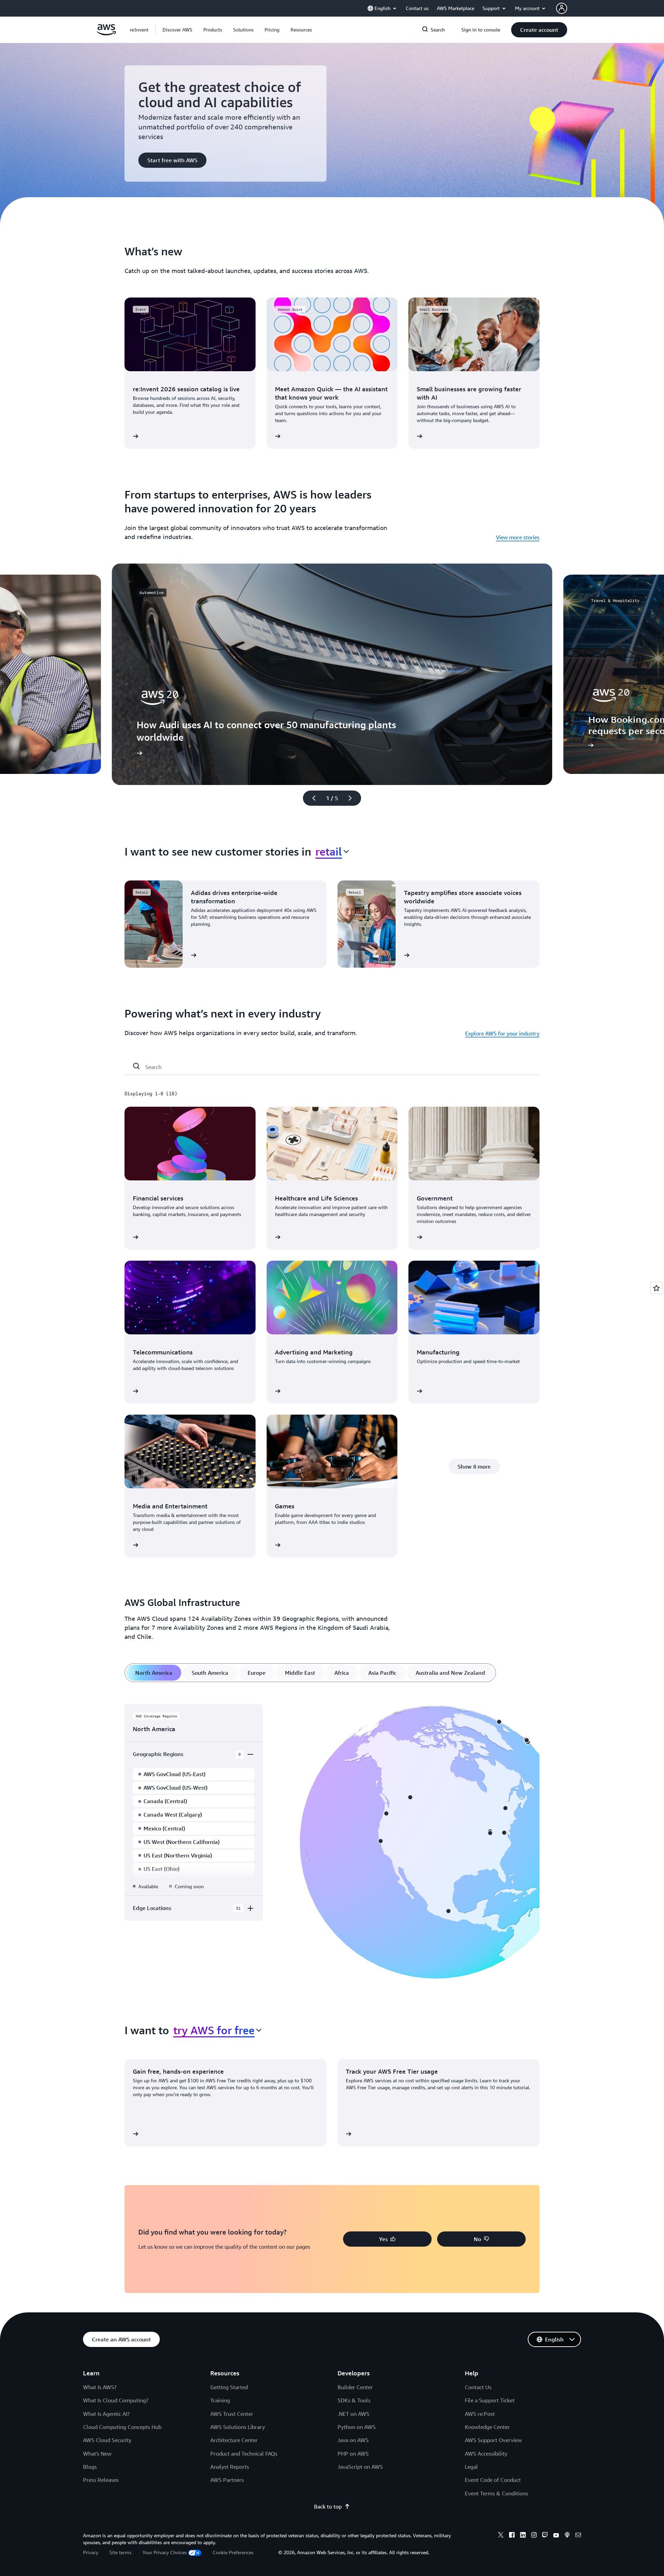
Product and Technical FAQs (244, 2454)
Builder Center (355, 2387)
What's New (97, 2454)
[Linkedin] (523, 2536)
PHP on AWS (353, 2454)
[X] (501, 2536)
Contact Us (478, 2387)
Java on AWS (353, 2440)
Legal (471, 2467)
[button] (177, 30)
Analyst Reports (230, 2467)
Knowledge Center (487, 2427)
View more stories (518, 537)
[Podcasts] (567, 2536)
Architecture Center (234, 2440)
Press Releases (101, 2480)
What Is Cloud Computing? (116, 2400)
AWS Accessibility (486, 2454)
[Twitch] (545, 2536)
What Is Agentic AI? (106, 2414)
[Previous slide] (311, 798)
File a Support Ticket (490, 2400)
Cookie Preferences (233, 2552)
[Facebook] (512, 2536)
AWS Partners (227, 2480)
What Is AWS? (100, 2387)
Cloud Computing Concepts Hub (122, 2427)
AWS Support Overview (493, 2440)
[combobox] (332, 851)
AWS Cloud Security (107, 2440)
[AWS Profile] (562, 8)
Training (220, 2400)
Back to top (328, 2506)
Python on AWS (357, 2427)
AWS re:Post (480, 2414)
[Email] (578, 2536)
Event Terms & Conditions (496, 2493)
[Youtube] (556, 2536)
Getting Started (229, 2387)
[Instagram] (534, 2536)
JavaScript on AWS (360, 2467)
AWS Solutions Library (238, 2427)
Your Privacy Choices (165, 2552)
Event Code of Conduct (493, 2480)
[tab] (154, 1673)
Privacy (91, 2552)
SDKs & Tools (354, 2400)
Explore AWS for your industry (502, 1033)
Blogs (90, 2467)
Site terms (120, 2552)
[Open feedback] (656, 1288)
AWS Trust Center (232, 2414)
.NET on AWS (353, 2414)
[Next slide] (353, 798)
